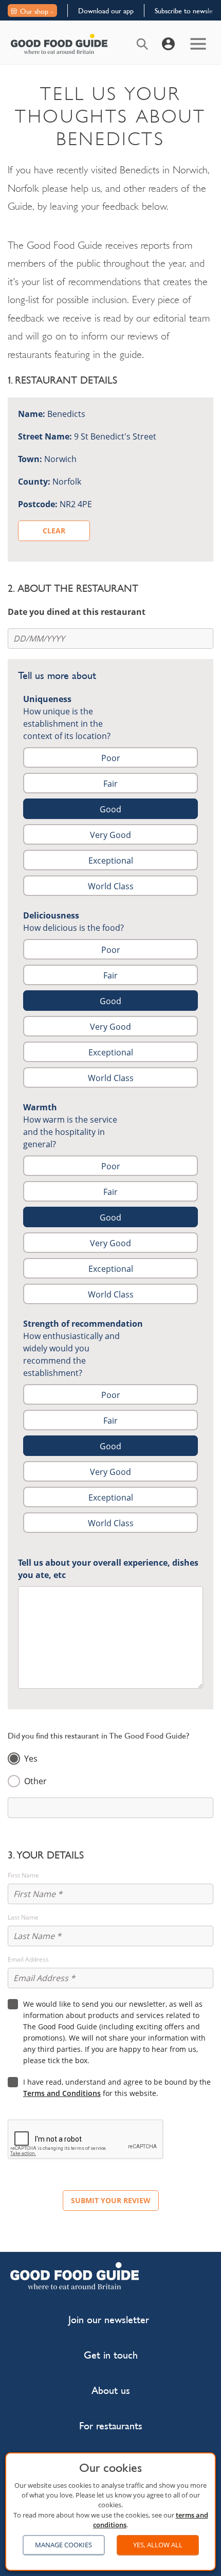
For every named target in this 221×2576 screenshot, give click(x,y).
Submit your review (111, 2200)
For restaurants (111, 2426)
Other (35, 1781)
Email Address (28, 1960)
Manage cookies (63, 2545)
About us (111, 2391)
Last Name (23, 1918)
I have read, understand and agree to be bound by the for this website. (117, 2088)
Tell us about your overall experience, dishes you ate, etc (108, 1569)
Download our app (106, 11)
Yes (31, 1759)
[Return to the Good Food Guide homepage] (59, 44)
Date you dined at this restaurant (77, 612)
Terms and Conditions (62, 2093)
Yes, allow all (158, 2545)
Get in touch (111, 2355)
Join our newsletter (109, 2320)
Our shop (34, 11)
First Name (23, 1875)
